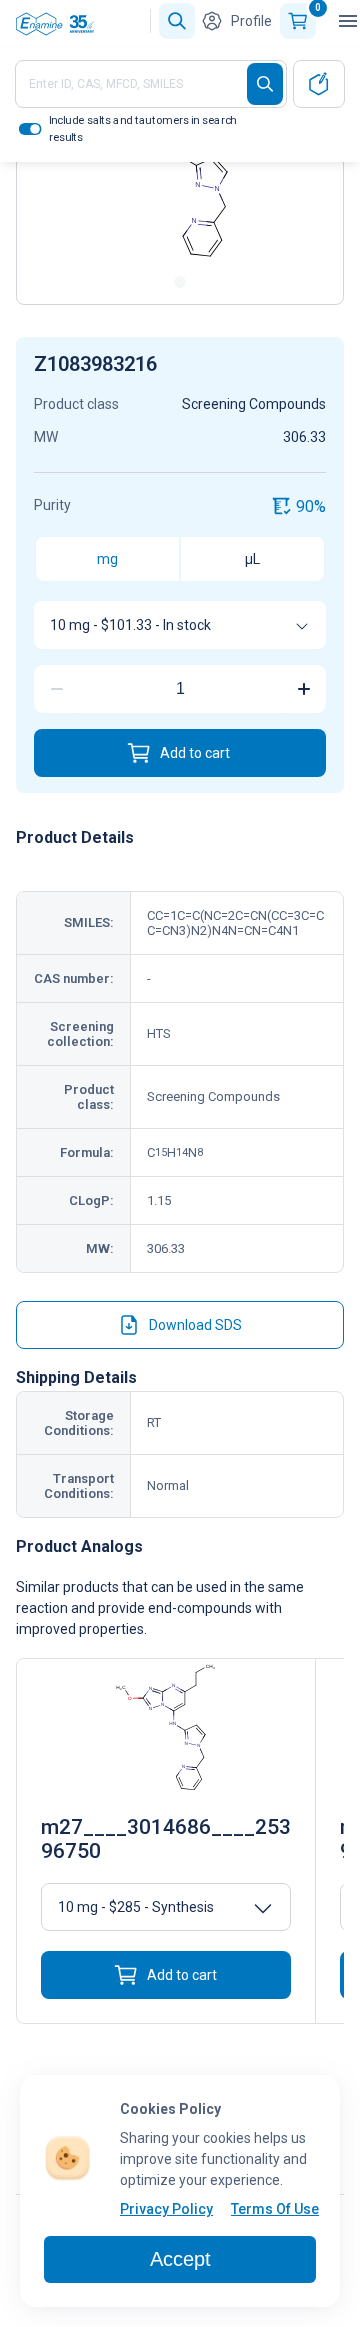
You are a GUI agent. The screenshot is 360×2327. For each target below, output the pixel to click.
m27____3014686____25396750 (166, 1839)
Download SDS (195, 1325)
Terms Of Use (275, 2209)
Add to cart (195, 753)
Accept (180, 2259)
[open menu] (348, 21)
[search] (265, 84)
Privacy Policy (166, 2209)
